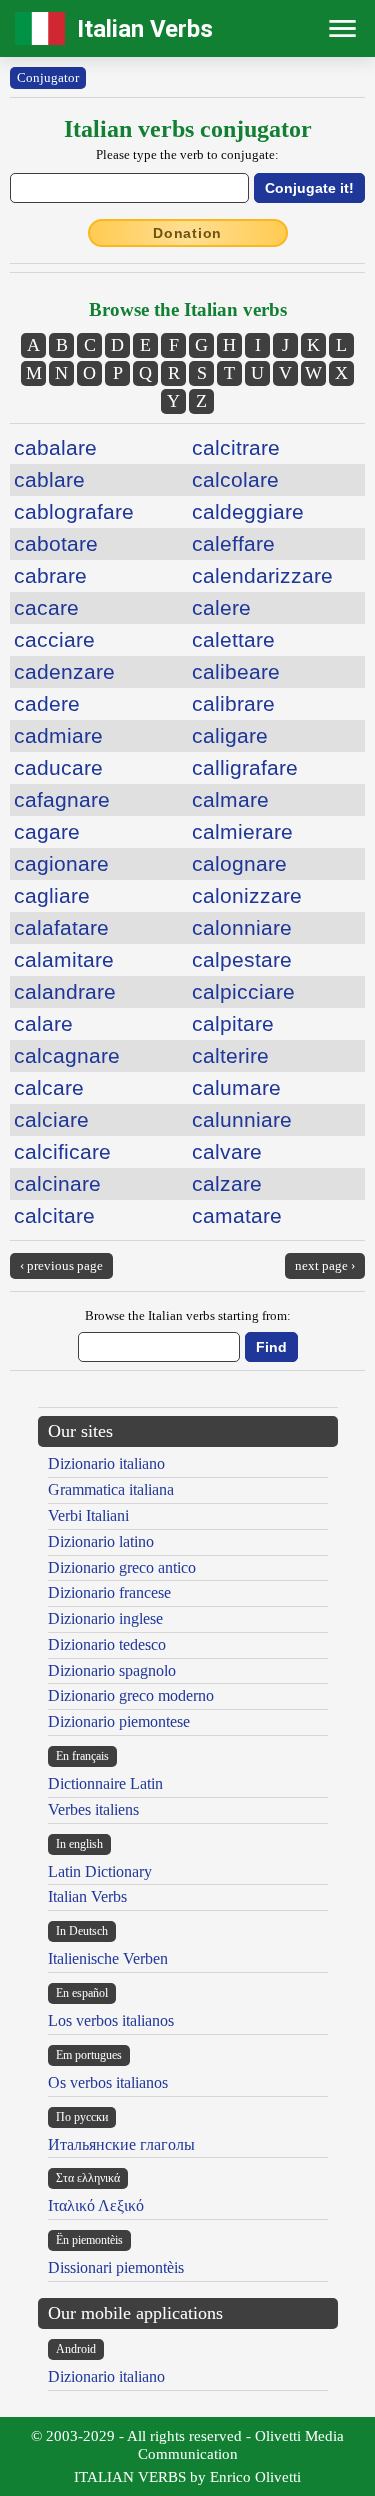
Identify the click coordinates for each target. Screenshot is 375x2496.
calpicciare (243, 991)
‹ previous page (61, 1265)
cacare (46, 607)
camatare (237, 1215)
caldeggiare (248, 511)
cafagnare (62, 799)
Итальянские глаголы (121, 2144)
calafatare (61, 927)
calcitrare (236, 447)
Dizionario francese (109, 1592)
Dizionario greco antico (122, 1567)
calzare (227, 1183)
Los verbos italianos (111, 2020)
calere (221, 607)
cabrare (50, 575)
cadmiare (58, 735)
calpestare (242, 959)
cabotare (56, 543)
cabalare (55, 447)
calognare (239, 863)
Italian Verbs (145, 29)
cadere (47, 703)
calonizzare (247, 895)
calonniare (242, 927)
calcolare (235, 479)
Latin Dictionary (100, 1871)
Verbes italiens (93, 1809)
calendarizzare (262, 575)
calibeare (236, 671)
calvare (227, 1151)
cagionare (61, 863)
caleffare (233, 543)
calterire (230, 1055)
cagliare (52, 895)
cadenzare (64, 671)
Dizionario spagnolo (112, 1670)
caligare (230, 735)
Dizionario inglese (105, 1618)
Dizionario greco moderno (131, 1695)
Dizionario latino (101, 1541)
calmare (230, 799)
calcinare (57, 1183)
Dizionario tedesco (107, 1644)
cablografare (74, 511)
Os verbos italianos (108, 2082)
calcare (49, 1087)
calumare (236, 1087)
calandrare (65, 991)
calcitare (54, 1215)
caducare (58, 767)
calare (43, 1023)
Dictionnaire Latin (105, 1783)
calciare (51, 1119)
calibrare (233, 703)
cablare (49, 479)
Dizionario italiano (106, 1463)
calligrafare (245, 767)
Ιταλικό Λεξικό (96, 2205)
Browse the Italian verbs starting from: (188, 1315)
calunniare (242, 1119)
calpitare (233, 1023)
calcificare (62, 1151)
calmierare (242, 831)
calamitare (64, 959)
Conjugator (48, 77)
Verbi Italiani (88, 1515)
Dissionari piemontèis (116, 2267)
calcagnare (67, 1055)
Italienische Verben (108, 1958)
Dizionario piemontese (119, 1721)
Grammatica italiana (111, 1489)
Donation (187, 233)
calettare (233, 639)
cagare (47, 831)
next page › (325, 1265)
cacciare (54, 639)
